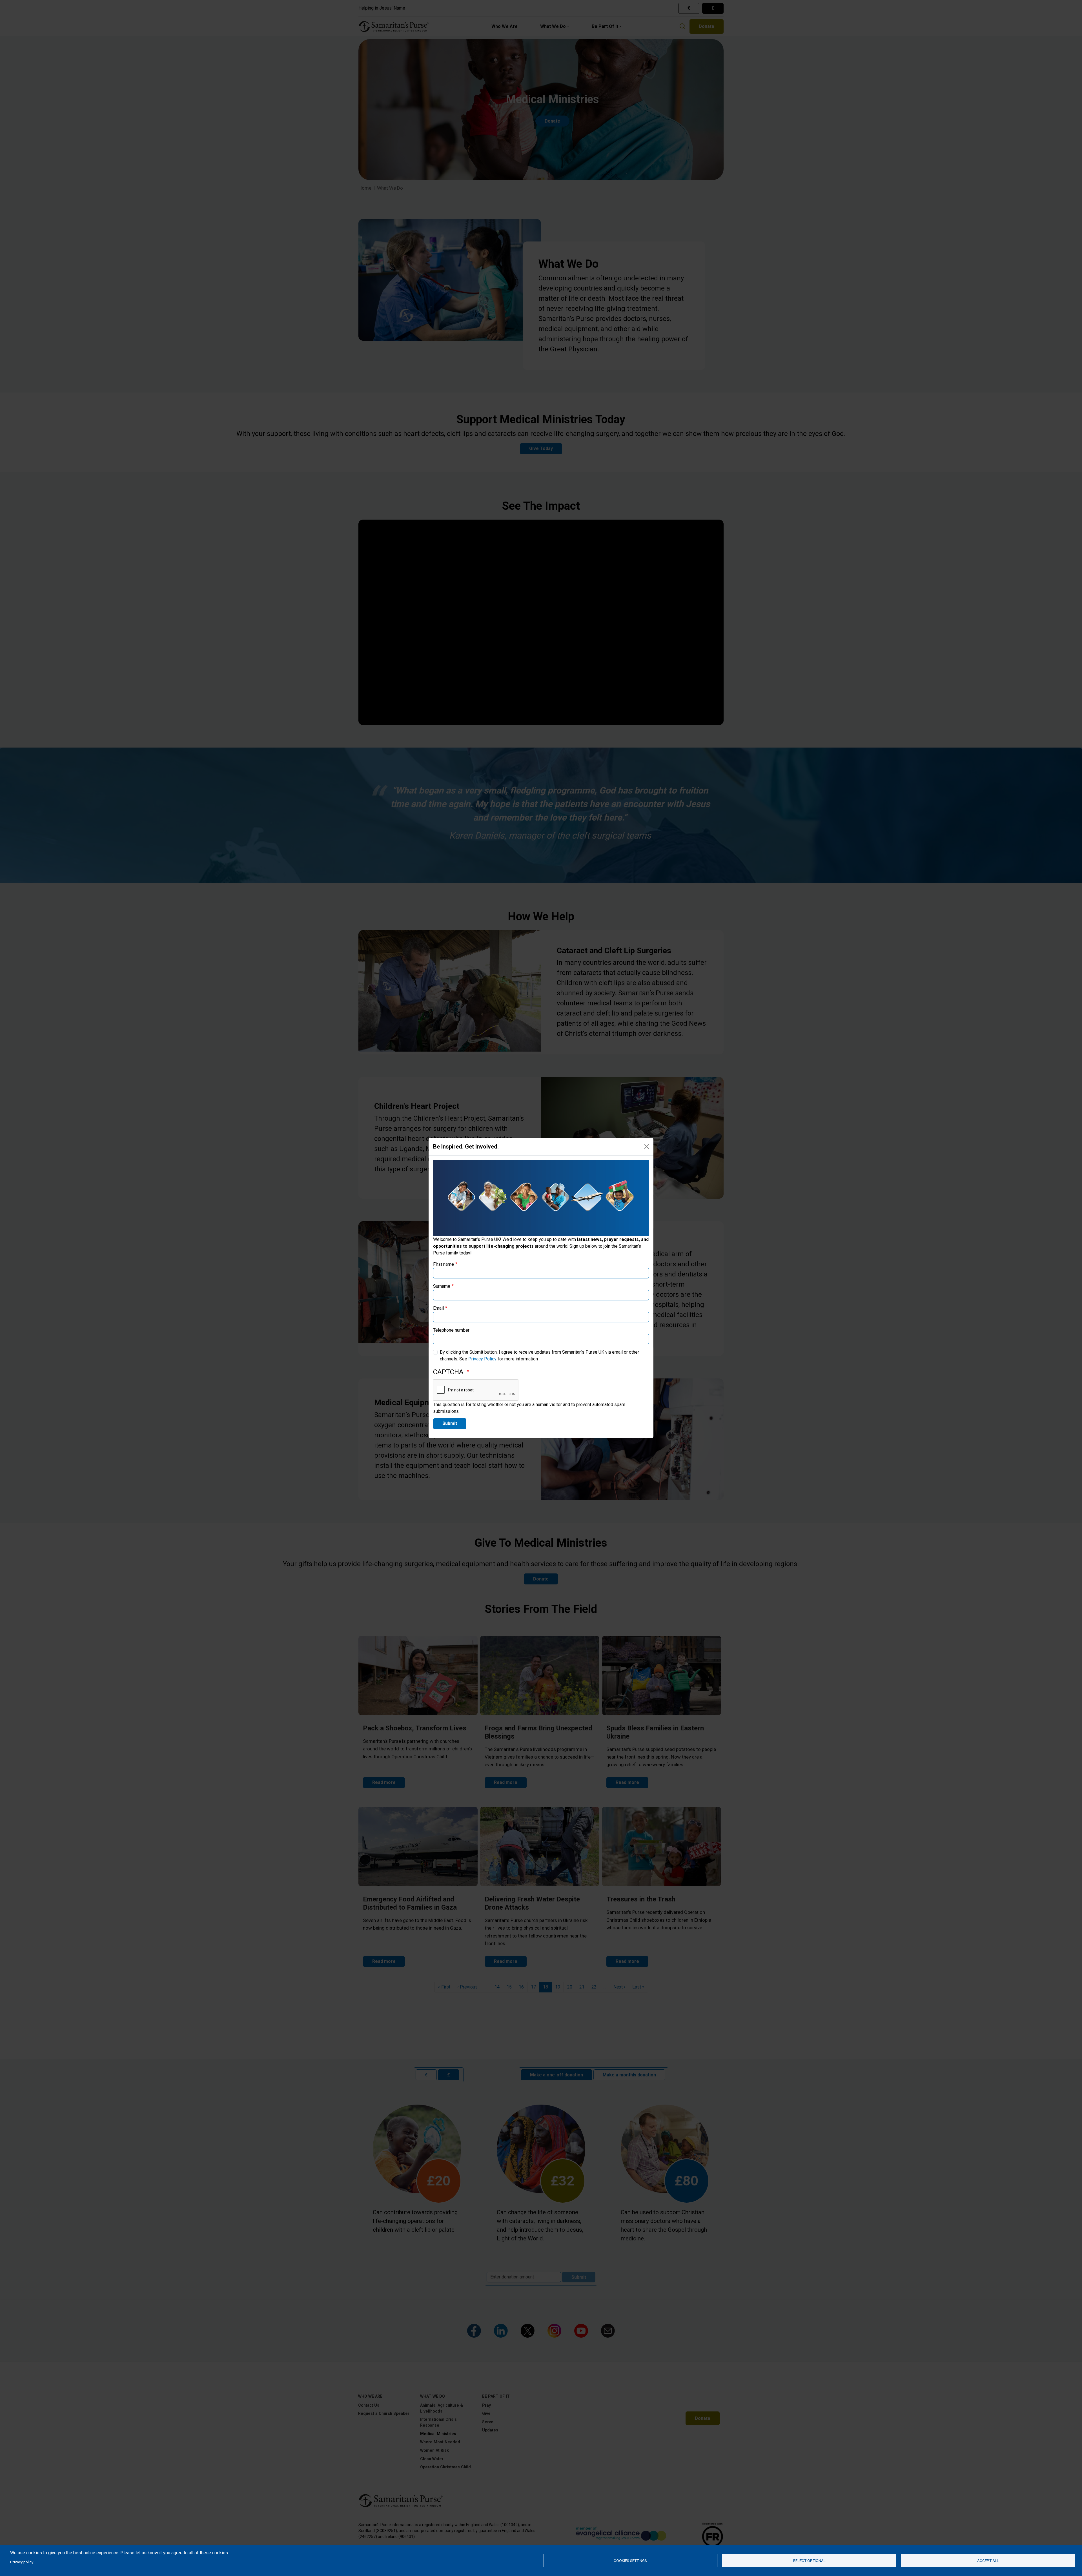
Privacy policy (22, 2562)
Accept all (988, 2561)
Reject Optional (809, 2561)
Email (438, 1308)
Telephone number (451, 1330)
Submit (450, 1423)
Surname (442, 1286)
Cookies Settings (630, 2561)
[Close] (647, 1147)
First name (444, 1264)
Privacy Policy (482, 1359)
